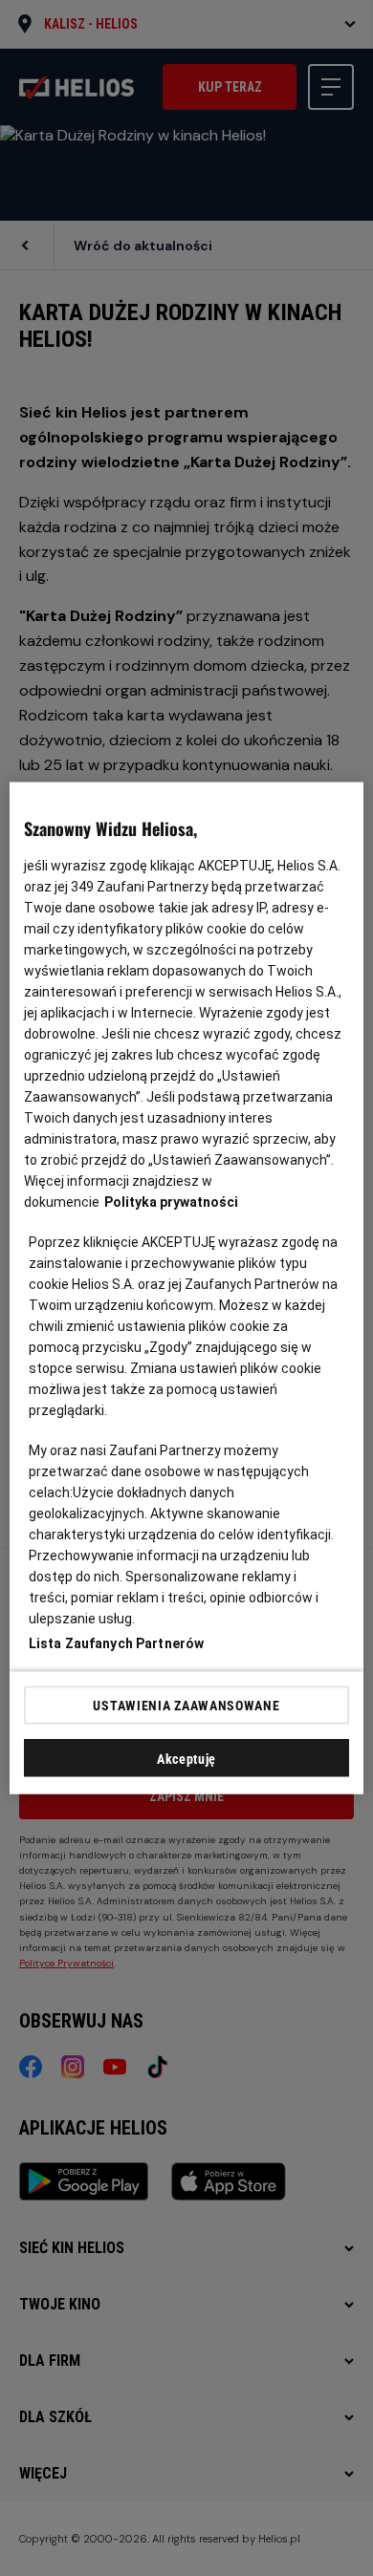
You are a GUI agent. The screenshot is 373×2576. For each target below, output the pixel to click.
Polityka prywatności (171, 1202)
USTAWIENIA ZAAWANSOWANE (186, 1705)
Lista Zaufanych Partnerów (117, 1643)
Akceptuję (186, 1759)
